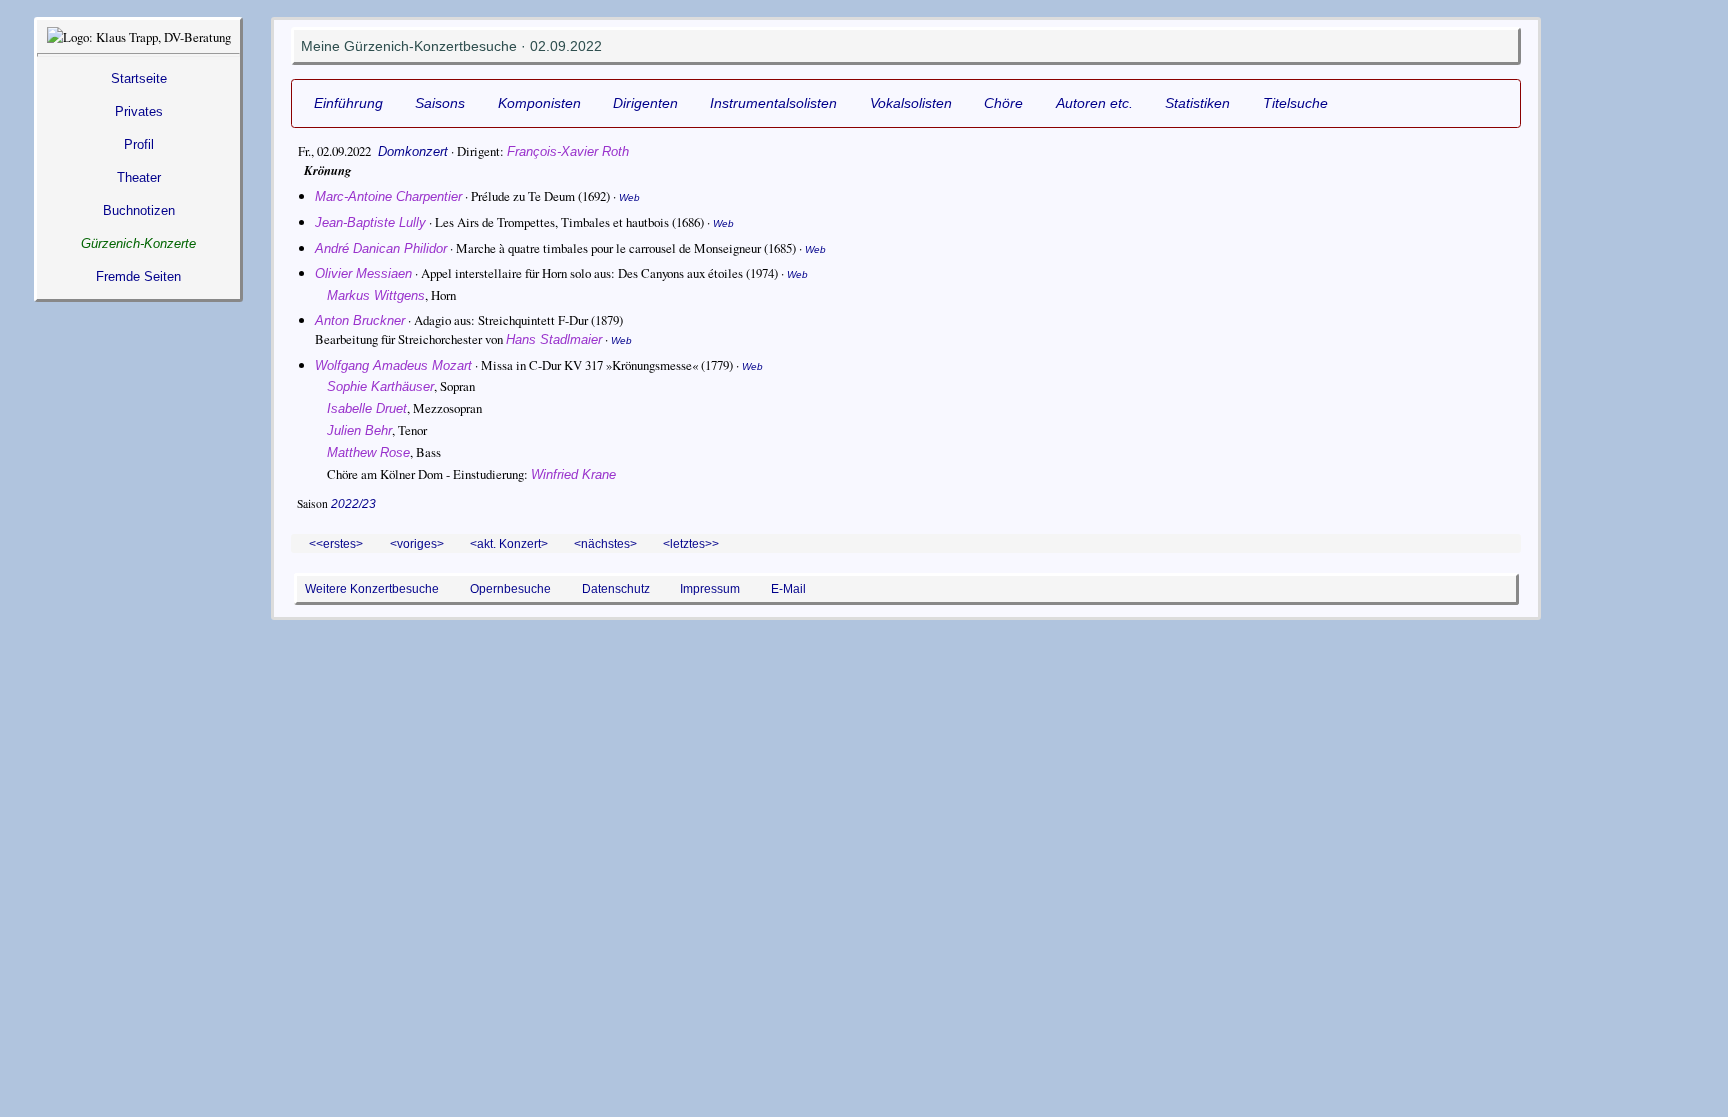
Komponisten (539, 103)
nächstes (605, 543)
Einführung (348, 103)
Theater (139, 177)
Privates (139, 111)
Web (629, 197)
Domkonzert (413, 151)
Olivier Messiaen (363, 273)
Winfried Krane (573, 474)
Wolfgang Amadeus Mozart (393, 365)
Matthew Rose (368, 452)
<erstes (336, 543)
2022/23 (353, 503)
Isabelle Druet (367, 408)
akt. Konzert (509, 543)
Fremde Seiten (138, 276)
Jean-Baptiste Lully (370, 222)
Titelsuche (1295, 103)
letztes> (691, 543)
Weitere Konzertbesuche (372, 588)
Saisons (440, 103)
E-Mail (788, 588)
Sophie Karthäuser (380, 386)
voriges (417, 543)
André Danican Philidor (381, 248)
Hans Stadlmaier (554, 339)
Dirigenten (645, 103)
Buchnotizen (139, 210)
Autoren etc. (1094, 103)
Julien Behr (359, 430)
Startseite (139, 78)
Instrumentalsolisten (773, 103)
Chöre (1003, 103)
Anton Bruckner (360, 320)
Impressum (710, 588)
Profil (139, 144)
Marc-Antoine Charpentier (388, 196)
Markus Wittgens (376, 295)
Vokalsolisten (911, 103)
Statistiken (1197, 103)
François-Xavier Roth (568, 151)
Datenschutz (616, 588)
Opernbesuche (510, 588)
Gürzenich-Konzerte (138, 243)
